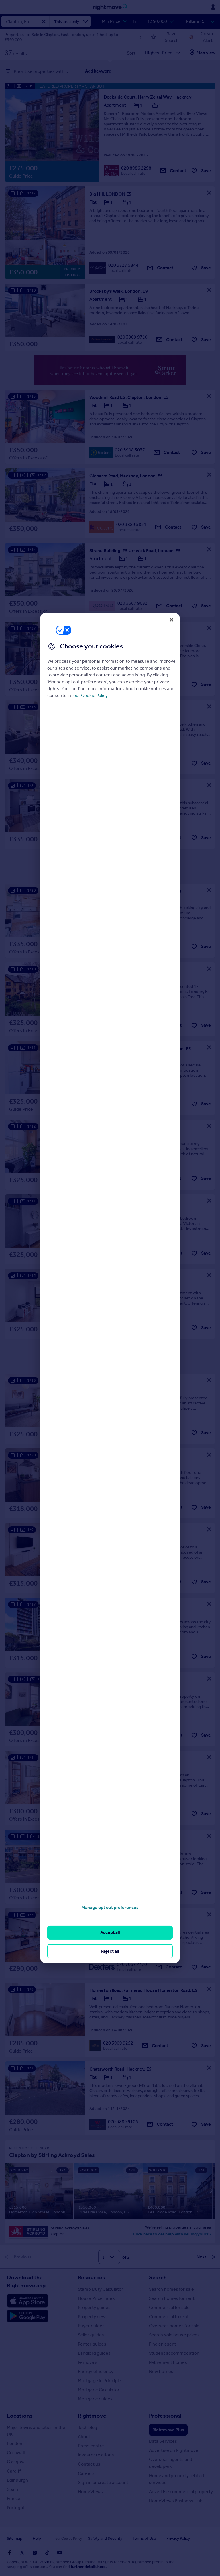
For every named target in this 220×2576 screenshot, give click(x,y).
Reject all (110, 1951)
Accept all (110, 1932)
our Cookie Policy (91, 695)
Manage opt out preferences (110, 1907)
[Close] (172, 620)
